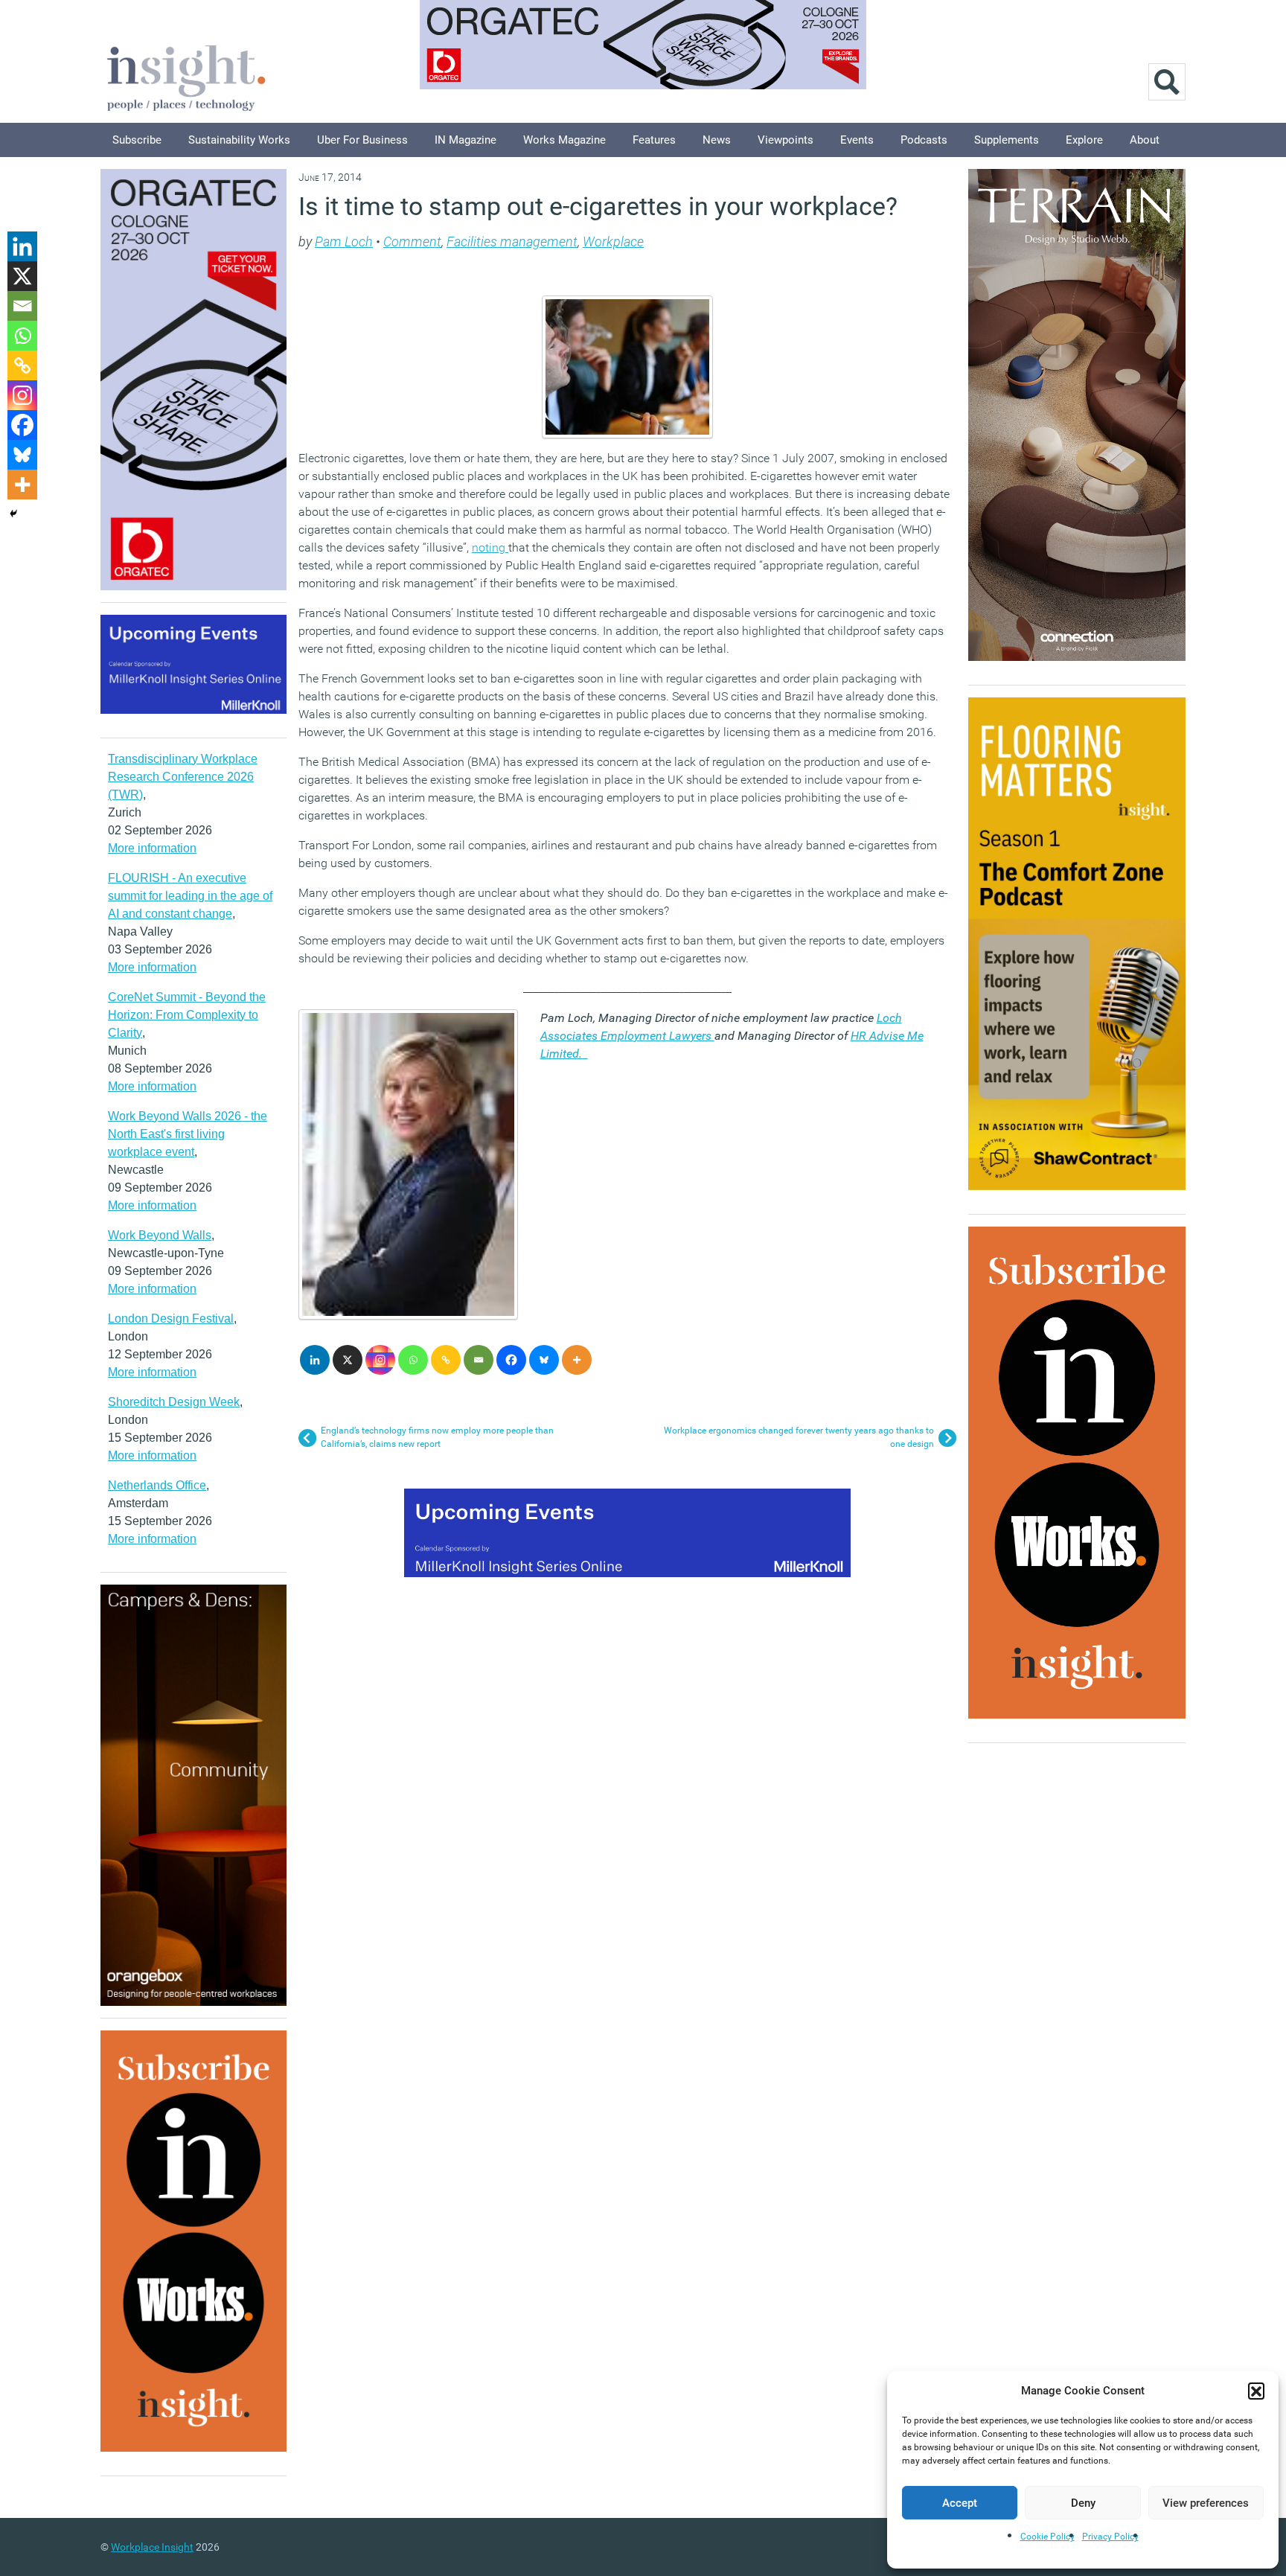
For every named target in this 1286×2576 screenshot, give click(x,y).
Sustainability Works (239, 140)
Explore (1084, 140)
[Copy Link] (446, 1360)
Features (654, 140)
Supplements (1007, 140)
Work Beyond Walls (160, 1235)
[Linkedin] (315, 1360)
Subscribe (137, 140)
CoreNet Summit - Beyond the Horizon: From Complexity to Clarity (187, 1015)
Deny (1083, 2503)
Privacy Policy (1110, 2537)
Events (857, 140)
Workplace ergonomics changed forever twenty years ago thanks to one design (799, 1437)
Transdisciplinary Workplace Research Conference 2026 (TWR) (183, 777)
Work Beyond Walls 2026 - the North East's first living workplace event (188, 1134)
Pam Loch (344, 242)
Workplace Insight (152, 2547)
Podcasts (924, 140)
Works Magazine (564, 140)
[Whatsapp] (413, 1360)
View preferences (1206, 2503)
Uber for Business (362, 140)
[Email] (479, 1360)
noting (490, 547)
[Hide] (13, 514)
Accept (960, 2503)
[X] (348, 1360)
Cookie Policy (1047, 2537)
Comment (412, 242)
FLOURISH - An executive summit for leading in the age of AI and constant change (190, 896)
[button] (1256, 2391)
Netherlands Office (157, 1485)
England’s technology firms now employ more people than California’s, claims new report (437, 1437)
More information (152, 848)
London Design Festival (171, 1319)
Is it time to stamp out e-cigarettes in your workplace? (598, 206)
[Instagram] (380, 1360)
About (1145, 140)
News (717, 140)
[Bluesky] (544, 1360)
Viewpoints (786, 140)
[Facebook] (511, 1360)
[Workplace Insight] (186, 76)
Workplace (613, 242)
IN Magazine (466, 140)
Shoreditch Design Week (174, 1402)
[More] (577, 1360)
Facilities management (512, 242)
